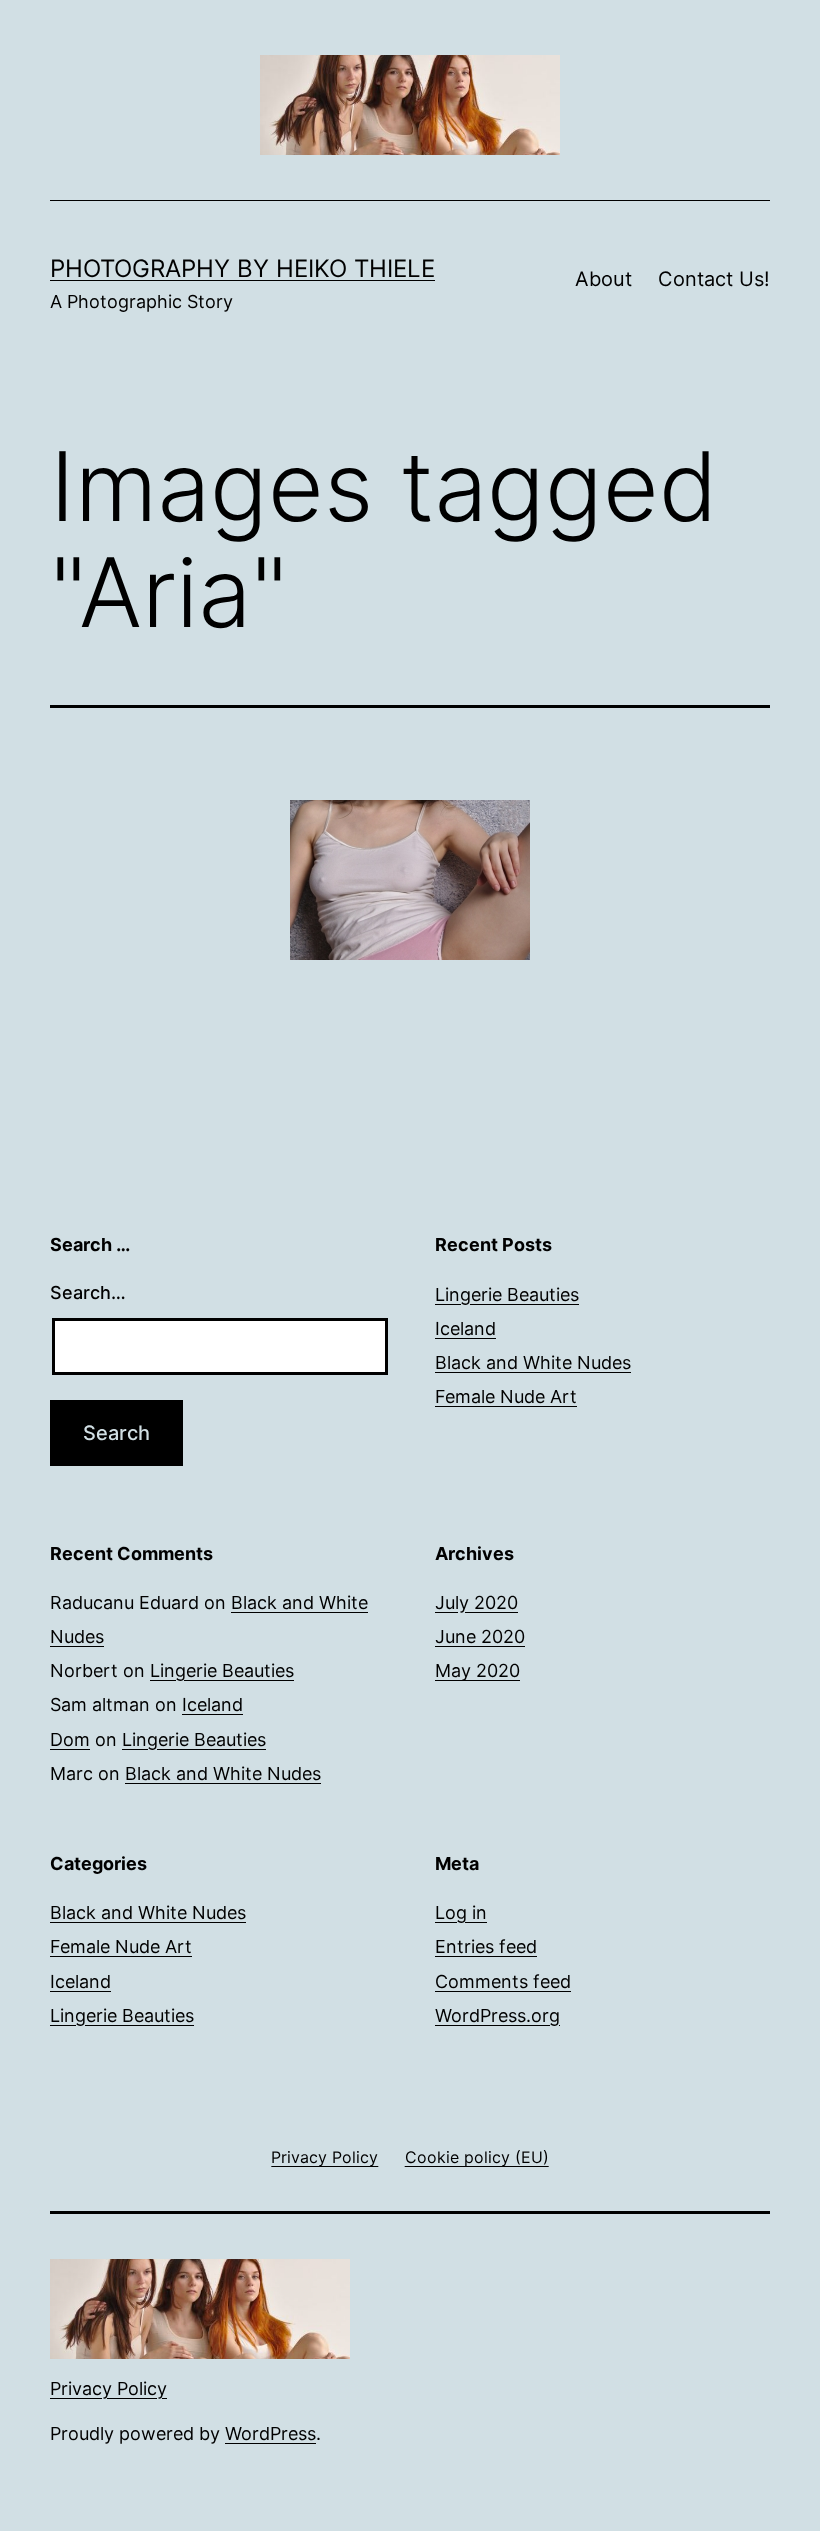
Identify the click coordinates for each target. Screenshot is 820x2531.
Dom (70, 1739)
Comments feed (503, 1981)
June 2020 (480, 1636)
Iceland (465, 1328)
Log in (461, 1912)
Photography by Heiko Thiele (242, 268)
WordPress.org (497, 2015)
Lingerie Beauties (507, 1294)
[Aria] (410, 880)
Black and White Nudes (533, 1362)
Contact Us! (714, 279)
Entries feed (486, 1946)
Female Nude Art (506, 1396)
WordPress (270, 2433)
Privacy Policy (108, 2388)
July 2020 (476, 1602)
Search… (88, 1292)
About (603, 279)
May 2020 (477, 1670)
